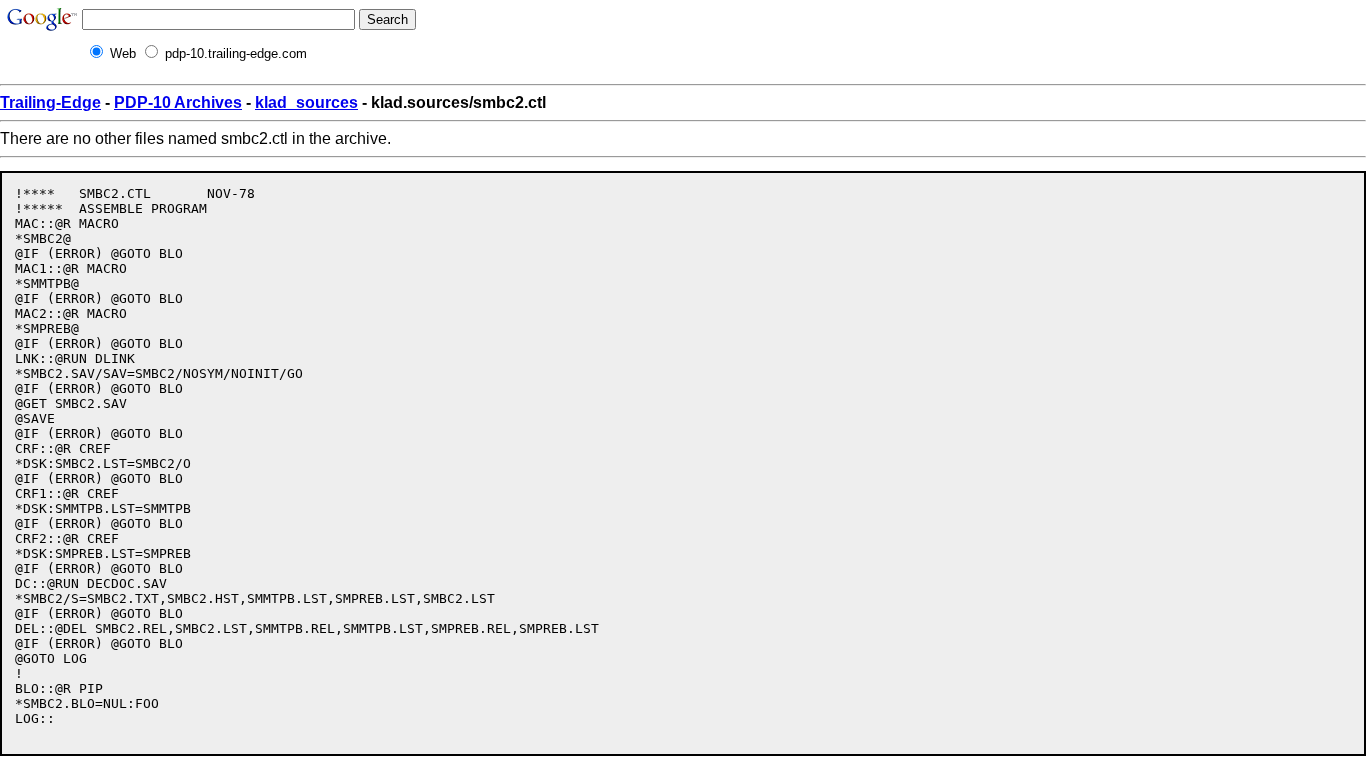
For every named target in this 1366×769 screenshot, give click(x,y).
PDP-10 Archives (178, 102)
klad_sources (306, 102)
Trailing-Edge (50, 102)
